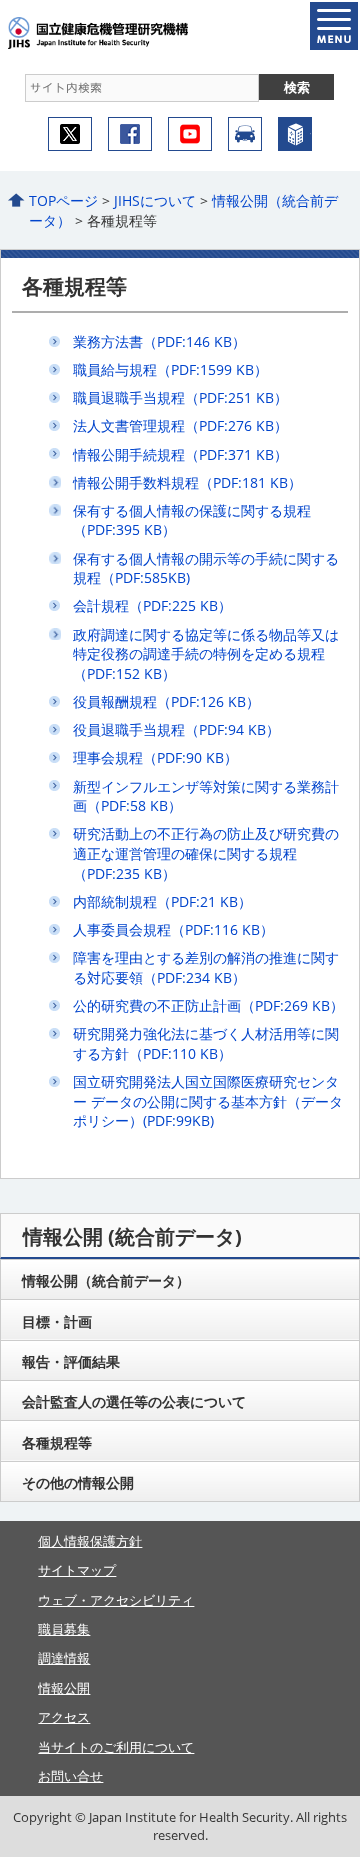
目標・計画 (57, 1321)
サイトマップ (77, 1570)
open (334, 26)
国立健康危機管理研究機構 (128, 33)
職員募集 (64, 1629)
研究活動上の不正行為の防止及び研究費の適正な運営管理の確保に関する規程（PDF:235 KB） (206, 853)
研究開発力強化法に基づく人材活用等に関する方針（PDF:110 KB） (206, 1043)
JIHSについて (155, 200)
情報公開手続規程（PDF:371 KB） (180, 454)
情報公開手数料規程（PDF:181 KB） (187, 482)
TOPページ (63, 200)
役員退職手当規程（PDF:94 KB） (176, 729)
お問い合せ (70, 1776)
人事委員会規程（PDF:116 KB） (173, 929)
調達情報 (64, 1658)
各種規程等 (57, 1442)
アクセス (245, 134)
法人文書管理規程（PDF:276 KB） (180, 425)
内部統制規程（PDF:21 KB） (162, 901)
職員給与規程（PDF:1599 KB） (170, 369)
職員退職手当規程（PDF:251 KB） (180, 397)
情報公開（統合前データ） (106, 1280)
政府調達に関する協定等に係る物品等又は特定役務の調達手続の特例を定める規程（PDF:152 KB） (206, 654)
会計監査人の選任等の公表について (134, 1401)
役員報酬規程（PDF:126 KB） (166, 701)
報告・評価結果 (71, 1361)
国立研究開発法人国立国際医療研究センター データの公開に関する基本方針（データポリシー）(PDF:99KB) (208, 1101)
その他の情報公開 (78, 1482)
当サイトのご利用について (116, 1747)
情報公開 (64, 1688)
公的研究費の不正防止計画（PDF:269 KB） (208, 1005)
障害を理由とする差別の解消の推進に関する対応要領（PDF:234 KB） (206, 967)
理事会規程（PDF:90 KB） (155, 757)
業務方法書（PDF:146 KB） (159, 341)
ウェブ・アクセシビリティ (116, 1600)
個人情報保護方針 (90, 1541)
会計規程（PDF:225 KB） (152, 605)
